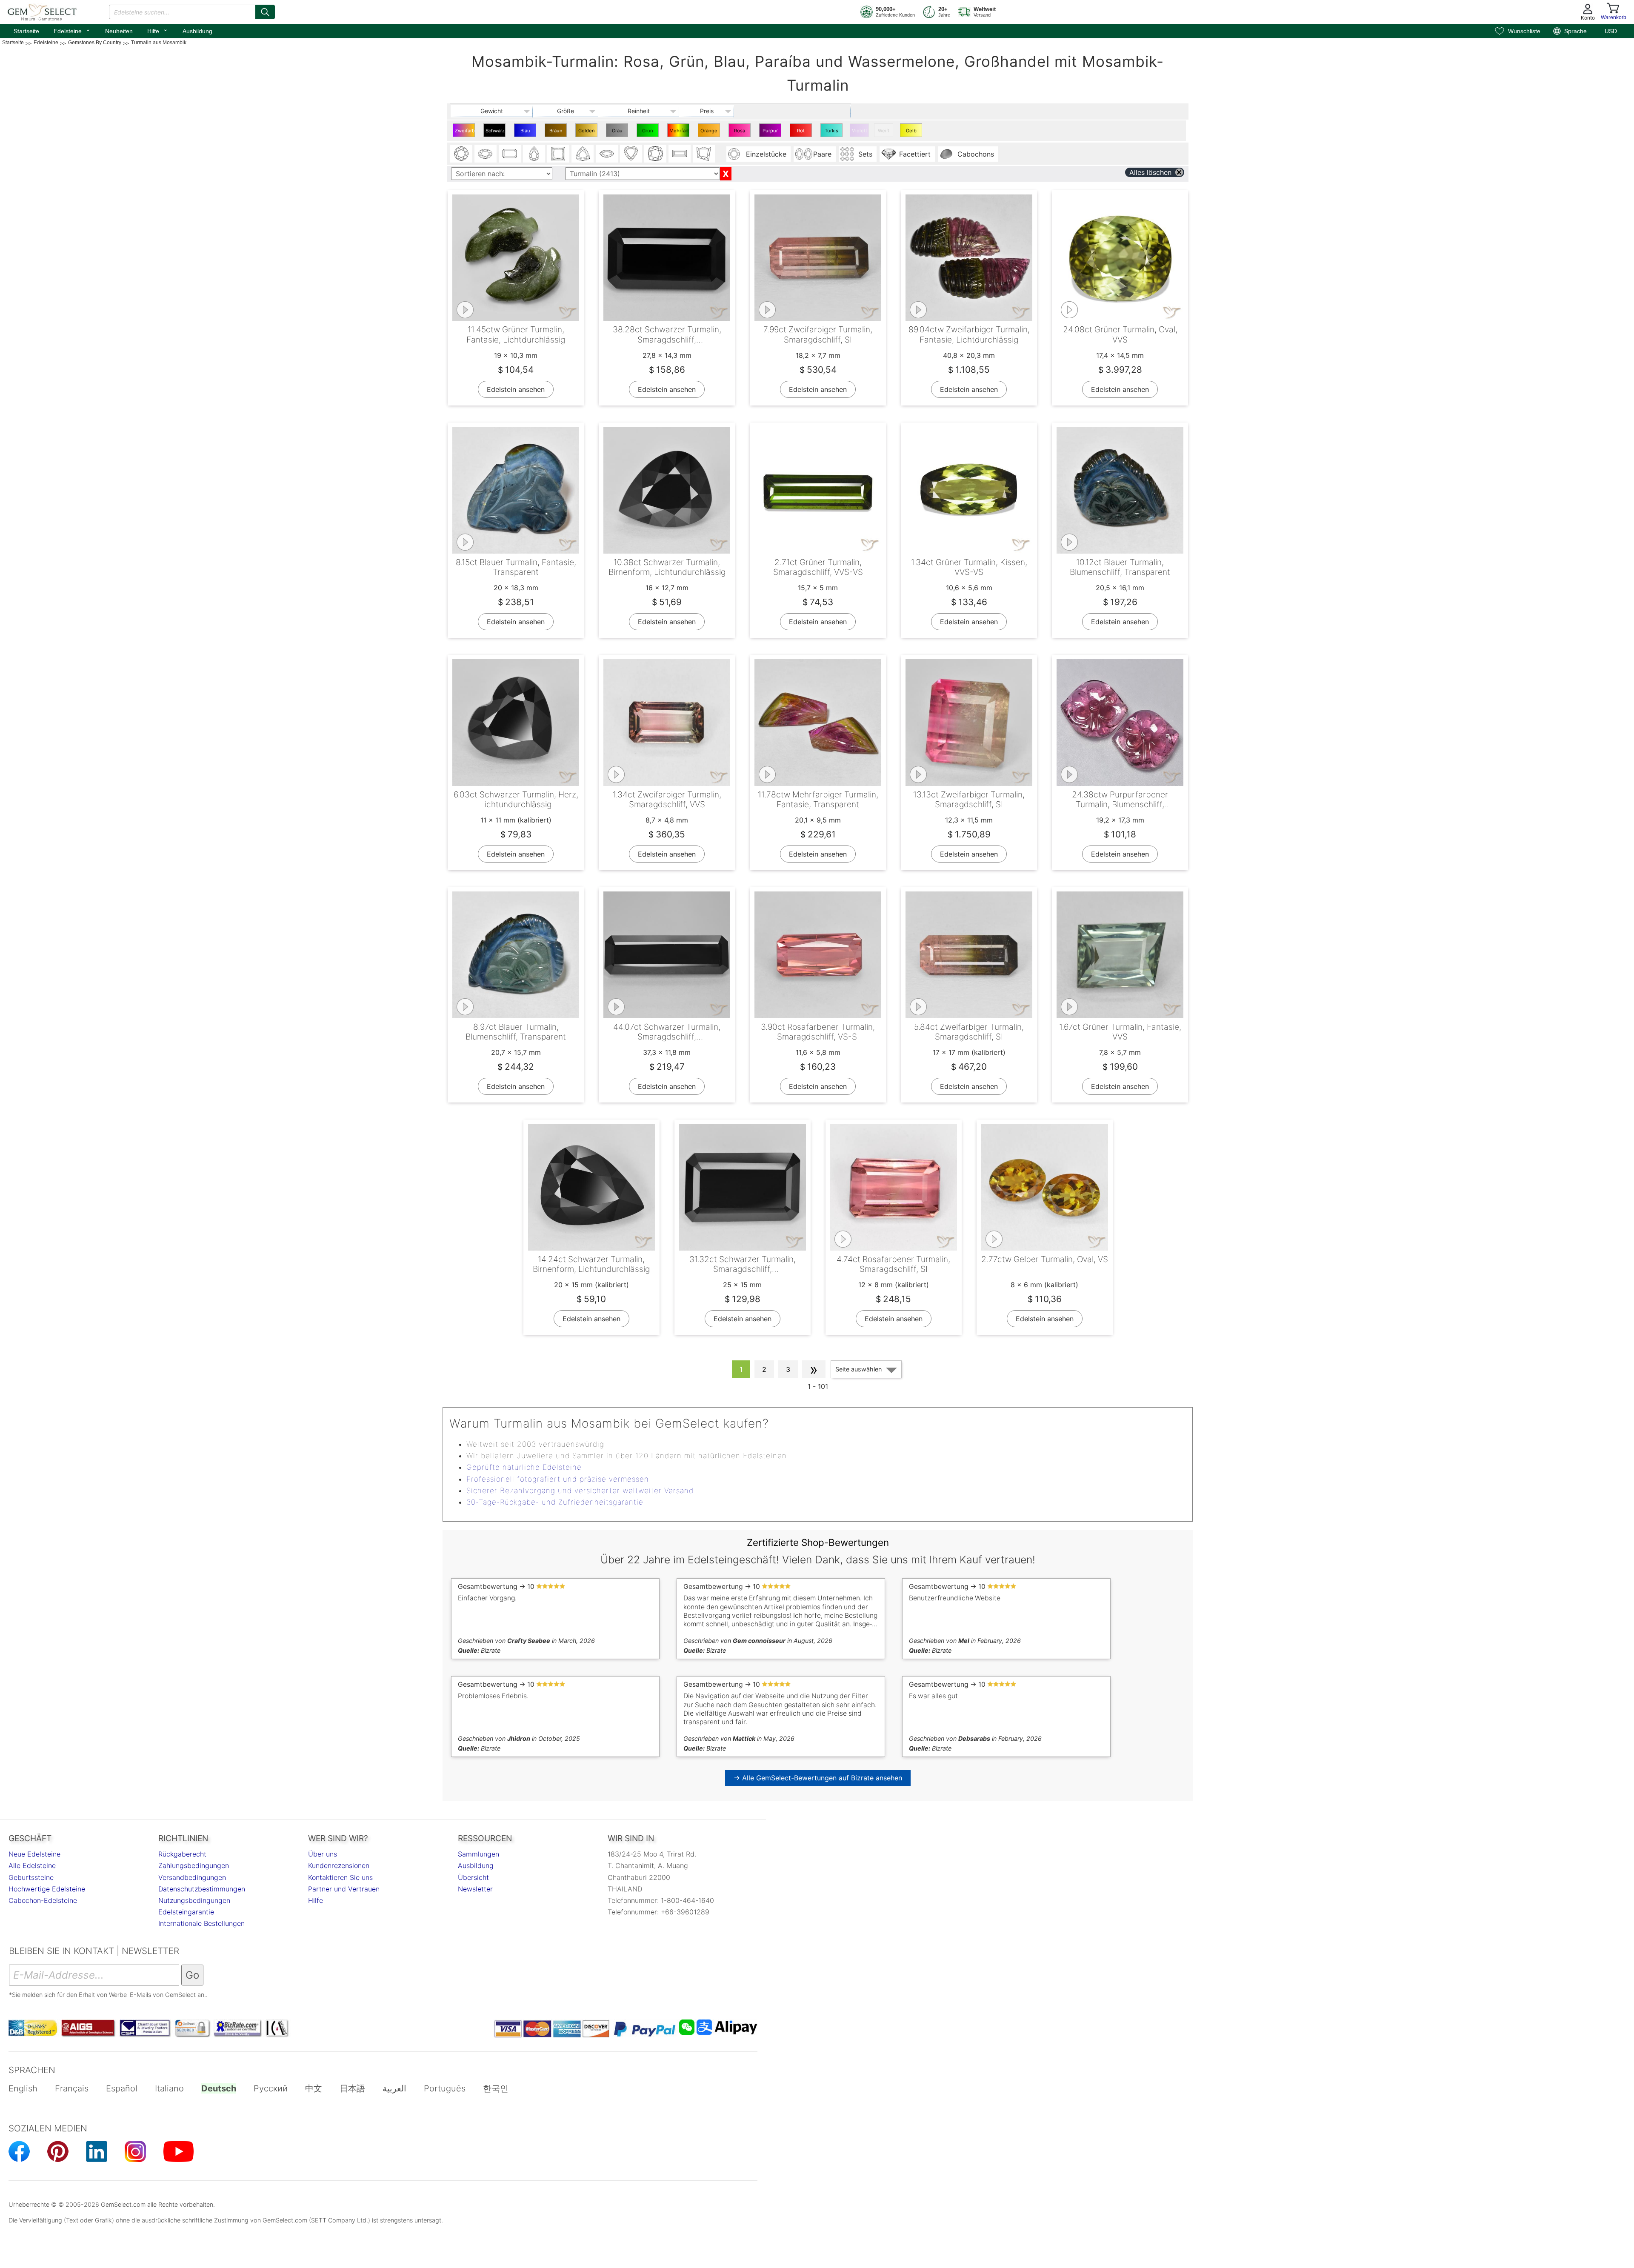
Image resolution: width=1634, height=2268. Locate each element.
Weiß (884, 131)
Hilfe (158, 30)
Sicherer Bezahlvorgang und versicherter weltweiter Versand (580, 1491)
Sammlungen (478, 1854)
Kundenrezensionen (339, 1865)
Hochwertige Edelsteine (47, 1889)
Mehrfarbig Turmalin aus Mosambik (679, 132)
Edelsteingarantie (186, 1912)
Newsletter (475, 1889)
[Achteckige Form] (510, 154)
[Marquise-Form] (607, 154)
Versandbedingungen (192, 1877)
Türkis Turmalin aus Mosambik (833, 132)
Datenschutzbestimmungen (202, 1889)
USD (1611, 31)
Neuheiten (119, 31)
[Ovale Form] (486, 154)
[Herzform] (631, 154)
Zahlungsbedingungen (194, 1865)
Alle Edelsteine (32, 1865)
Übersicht (473, 1877)
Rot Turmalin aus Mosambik (802, 132)
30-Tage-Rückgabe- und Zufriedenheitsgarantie (555, 1502)
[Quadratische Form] (558, 154)
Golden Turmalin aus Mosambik (587, 132)
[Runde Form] (461, 154)
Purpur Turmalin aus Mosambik (771, 132)
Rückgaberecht (182, 1854)
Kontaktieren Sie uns (340, 1877)
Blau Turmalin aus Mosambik (526, 132)
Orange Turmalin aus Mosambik (710, 132)
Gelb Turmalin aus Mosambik (912, 132)
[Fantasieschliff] (704, 154)
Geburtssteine (31, 1877)
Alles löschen (1150, 172)
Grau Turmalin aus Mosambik (618, 132)
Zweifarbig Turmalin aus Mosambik (465, 132)
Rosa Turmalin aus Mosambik (741, 132)
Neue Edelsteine (34, 1854)
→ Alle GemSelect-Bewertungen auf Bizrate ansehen (818, 1778)
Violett (860, 131)
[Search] (265, 12)
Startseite (26, 31)
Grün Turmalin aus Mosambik (649, 132)
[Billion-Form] (583, 154)
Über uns (323, 1854)
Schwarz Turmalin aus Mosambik (496, 132)
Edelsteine (72, 30)
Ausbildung (197, 31)
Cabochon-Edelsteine (43, 1900)
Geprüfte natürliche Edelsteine (524, 1467)
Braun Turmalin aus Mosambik (557, 132)
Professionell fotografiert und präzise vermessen (558, 1479)
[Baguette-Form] (680, 154)
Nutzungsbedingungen (194, 1900)
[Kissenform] (655, 154)
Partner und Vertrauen (344, 1889)
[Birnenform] (534, 154)
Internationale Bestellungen (201, 1923)
